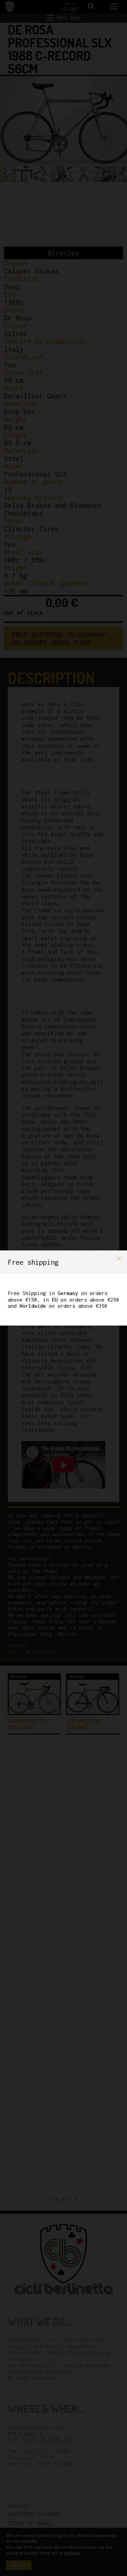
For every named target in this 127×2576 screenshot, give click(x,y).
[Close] (119, 1259)
